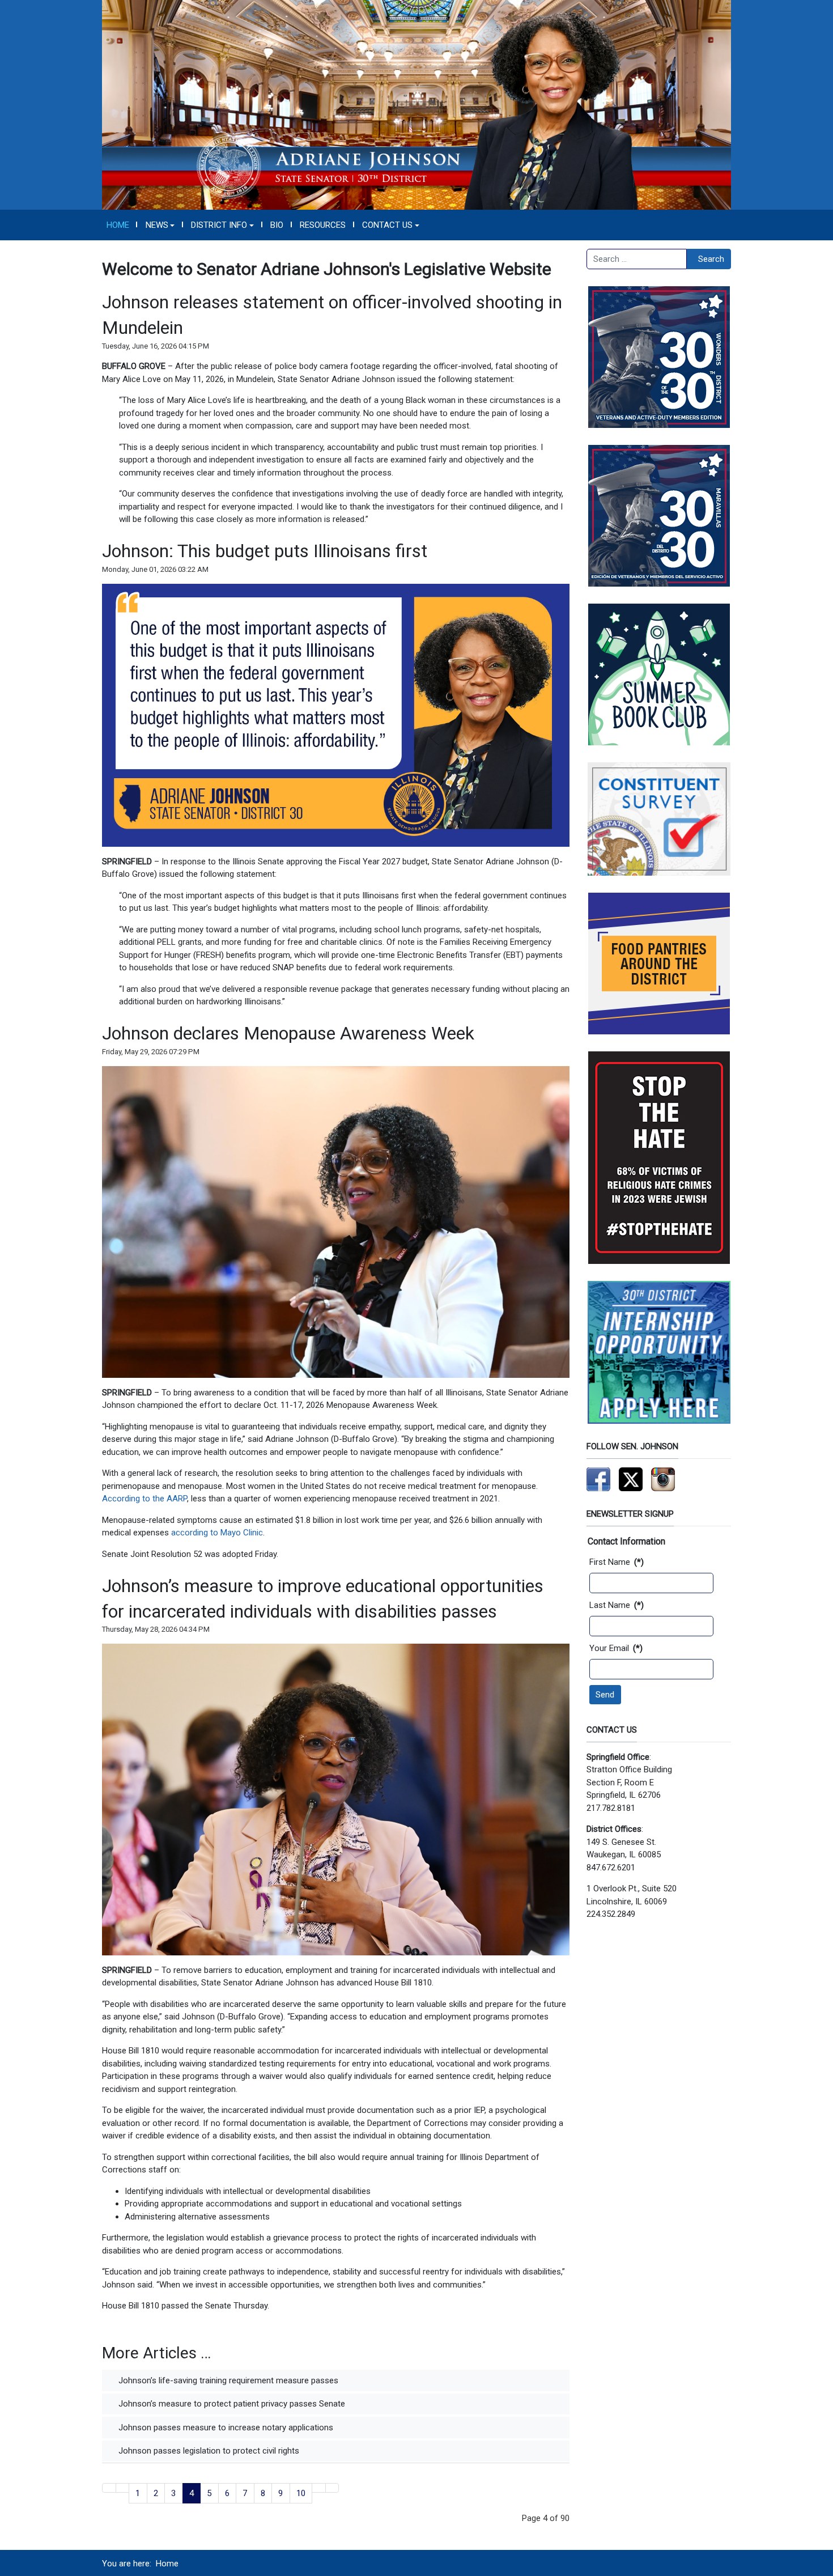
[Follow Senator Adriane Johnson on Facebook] (598, 1479)
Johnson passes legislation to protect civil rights (208, 2451)
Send (605, 1695)
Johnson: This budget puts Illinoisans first (265, 551)
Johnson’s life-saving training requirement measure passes (227, 2380)
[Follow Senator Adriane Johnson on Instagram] (663, 1479)
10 (301, 2493)
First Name (617, 1562)
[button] (160, 225)
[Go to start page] (109, 2488)
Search (711, 259)
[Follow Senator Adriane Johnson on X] (631, 1479)
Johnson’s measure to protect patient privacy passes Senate (231, 2404)
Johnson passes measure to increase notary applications (225, 2428)
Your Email (616, 1648)
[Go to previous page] (123, 2488)
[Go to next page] (319, 2488)
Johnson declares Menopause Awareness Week (288, 1033)
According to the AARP (144, 1499)
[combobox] (637, 259)
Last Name (617, 1605)
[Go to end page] (332, 2488)
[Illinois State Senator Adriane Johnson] (416, 104)
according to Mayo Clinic (217, 1533)
